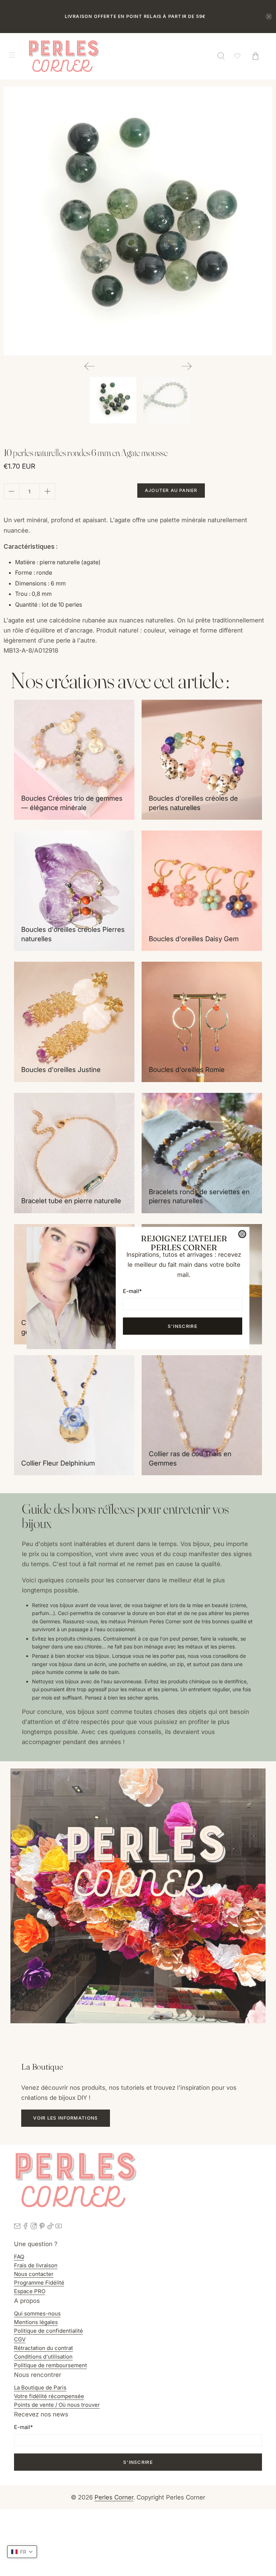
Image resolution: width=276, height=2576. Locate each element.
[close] (242, 1234)
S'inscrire (183, 1326)
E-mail (132, 1291)
